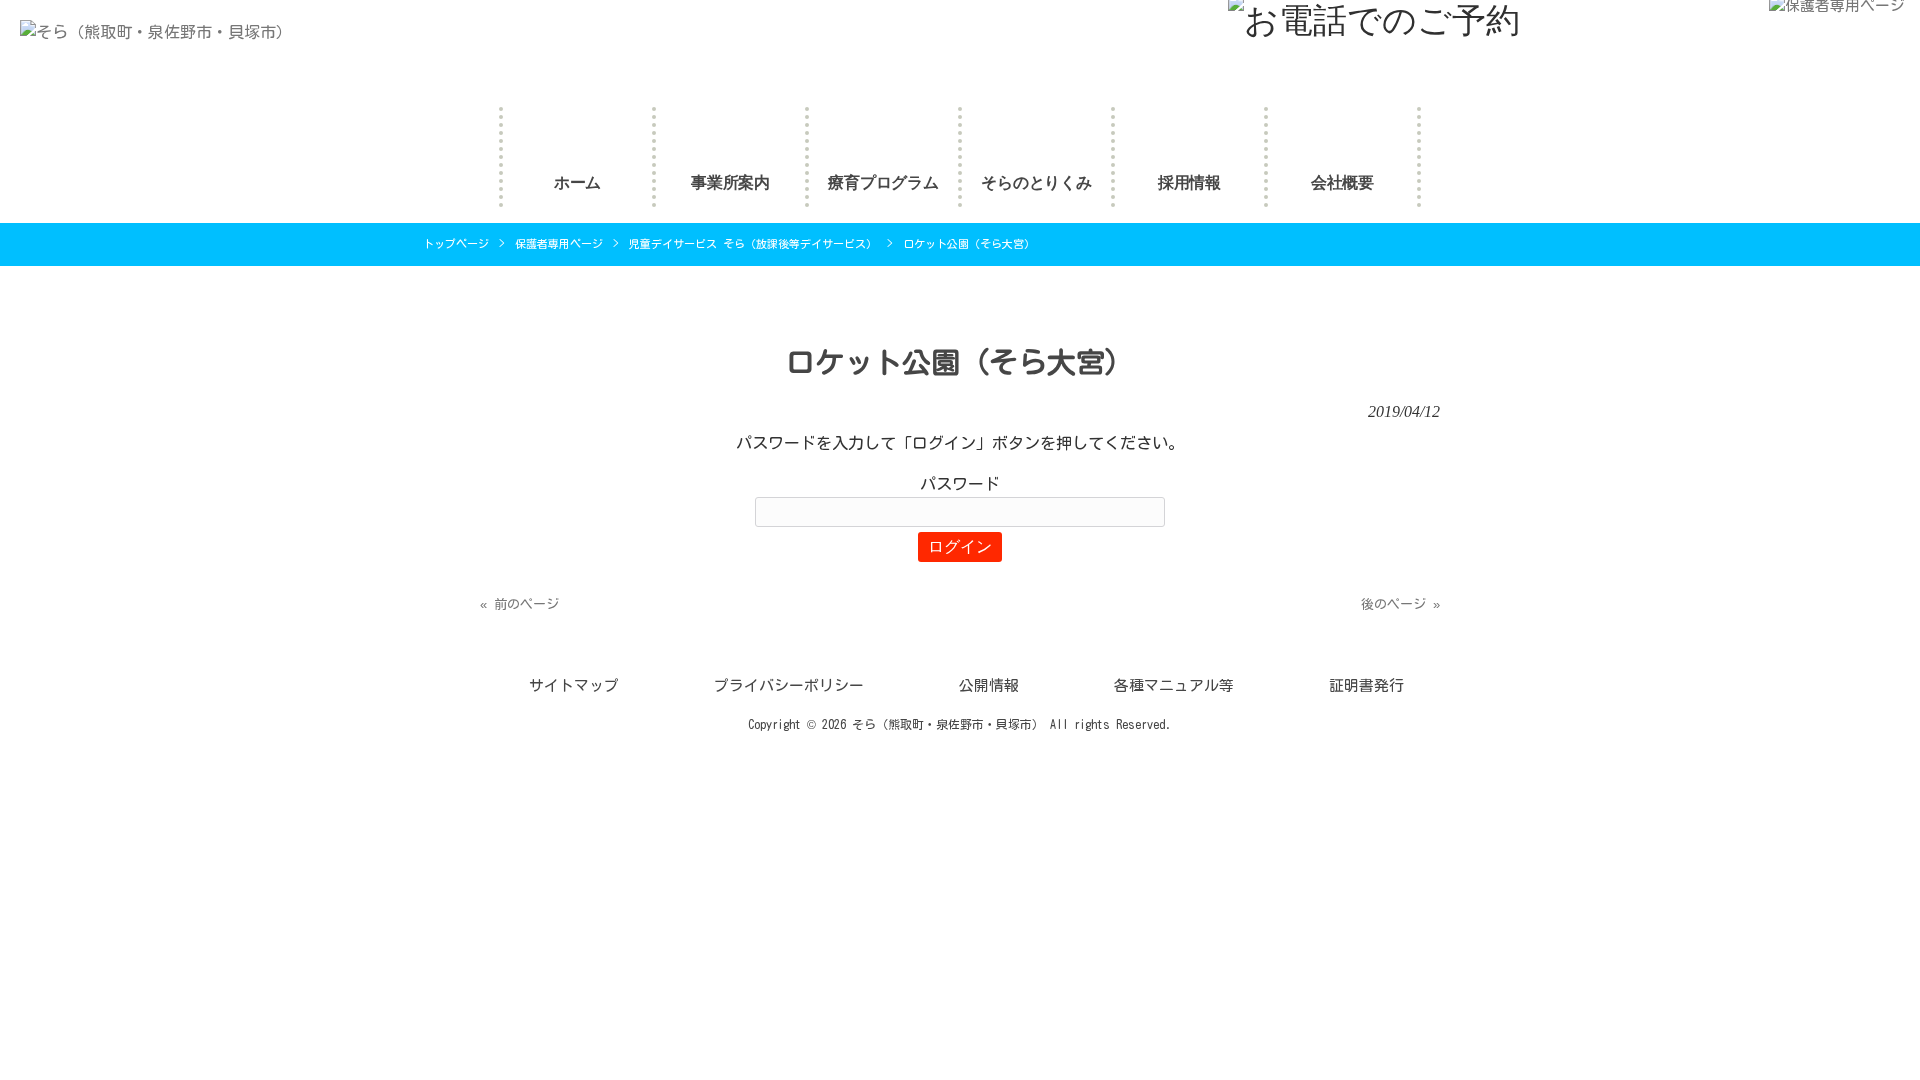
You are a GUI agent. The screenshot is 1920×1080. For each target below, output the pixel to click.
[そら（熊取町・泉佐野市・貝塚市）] (146, 32)
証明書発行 (1366, 685)
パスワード (960, 484)
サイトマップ (574, 685)
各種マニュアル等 (1174, 685)
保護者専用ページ (559, 243)
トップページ (456, 243)
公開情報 (989, 685)
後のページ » (1400, 604)
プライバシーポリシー (789, 685)
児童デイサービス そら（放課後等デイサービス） (753, 243)
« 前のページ (519, 604)
